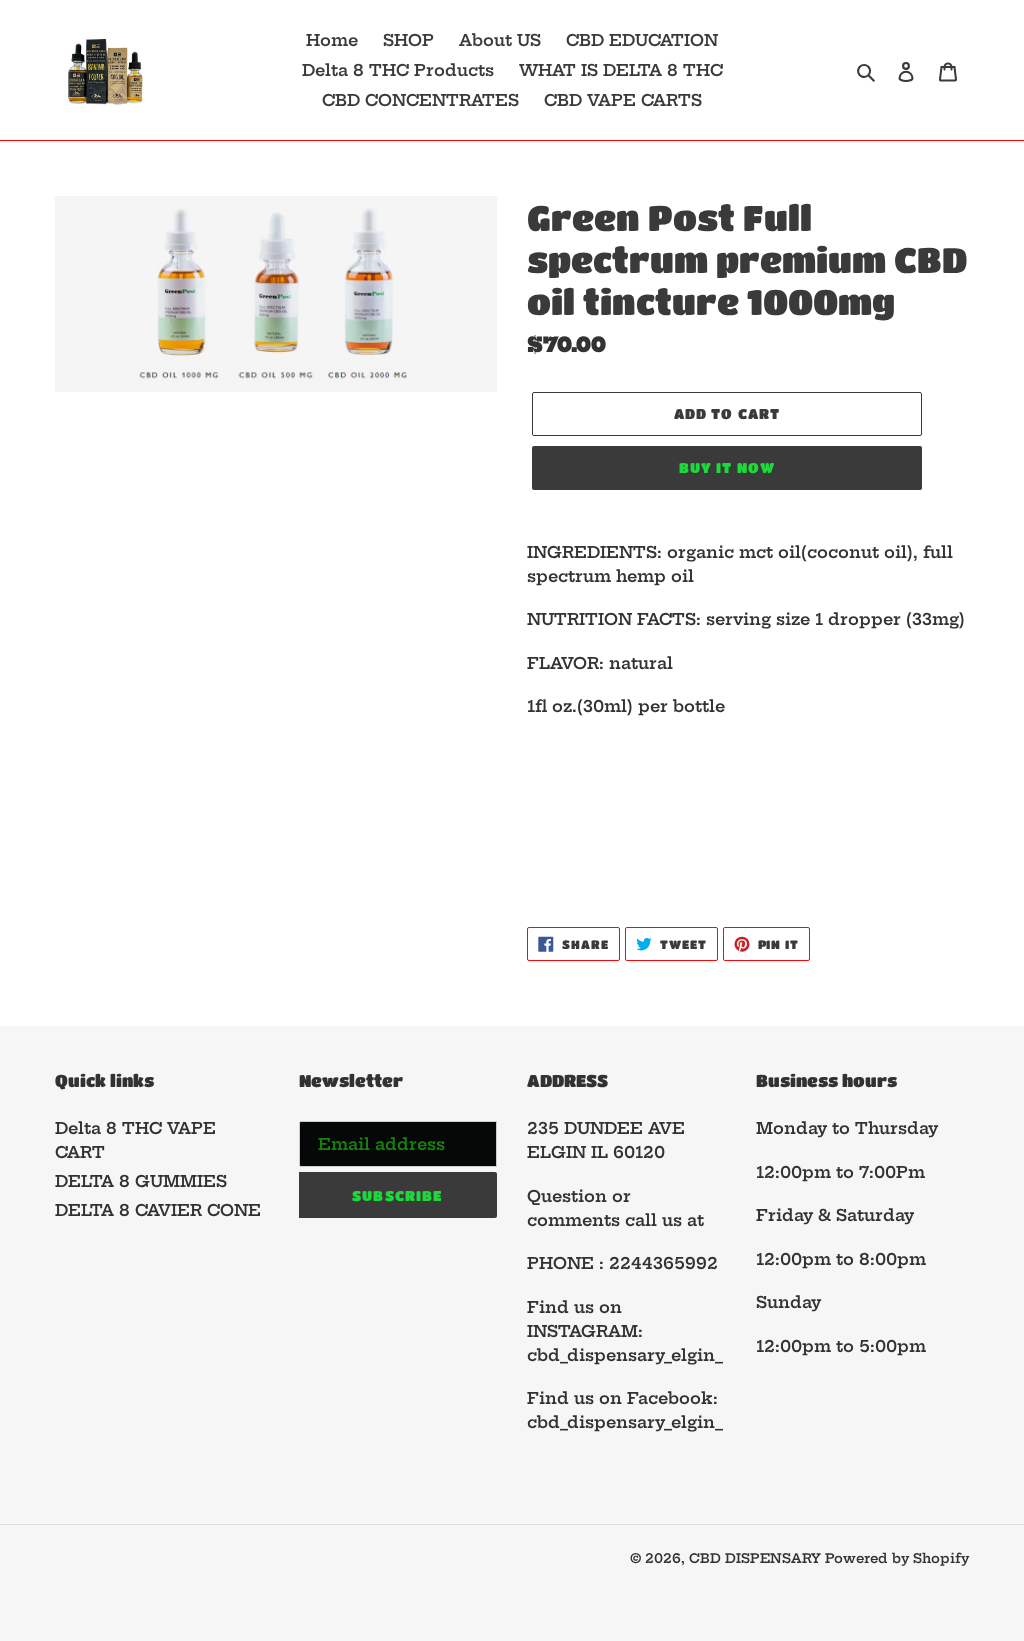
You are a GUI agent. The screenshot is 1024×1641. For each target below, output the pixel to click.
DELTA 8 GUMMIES (141, 1181)
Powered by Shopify (897, 1558)
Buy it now (727, 467)
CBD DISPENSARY (757, 1558)
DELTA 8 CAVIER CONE (158, 1210)
